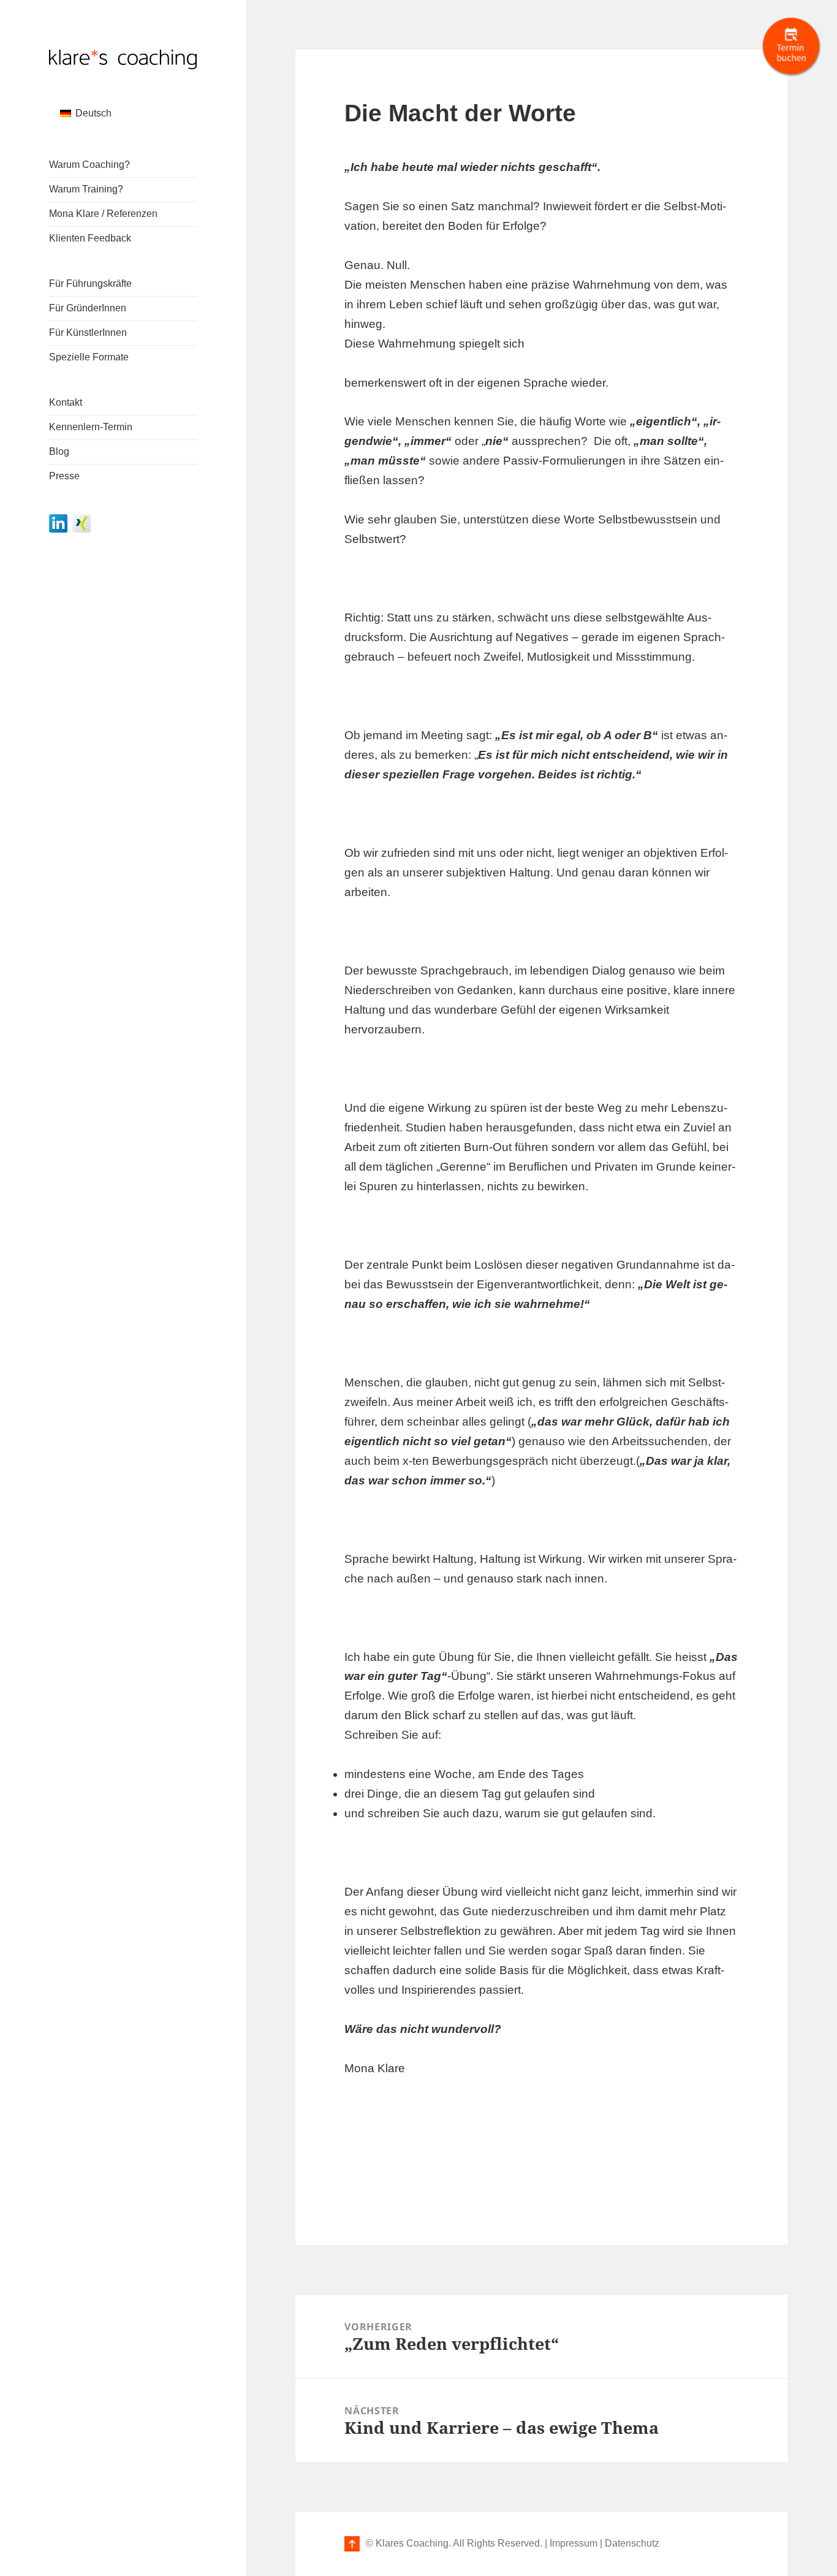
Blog (59, 451)
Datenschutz (632, 2543)
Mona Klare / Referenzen (103, 214)
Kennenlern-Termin (91, 427)
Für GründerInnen (88, 308)
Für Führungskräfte (90, 283)
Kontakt (66, 402)
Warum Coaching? (89, 165)
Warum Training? (86, 189)
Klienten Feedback (90, 238)
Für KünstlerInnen (88, 332)
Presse (64, 476)
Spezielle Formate (89, 357)
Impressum (574, 2543)
